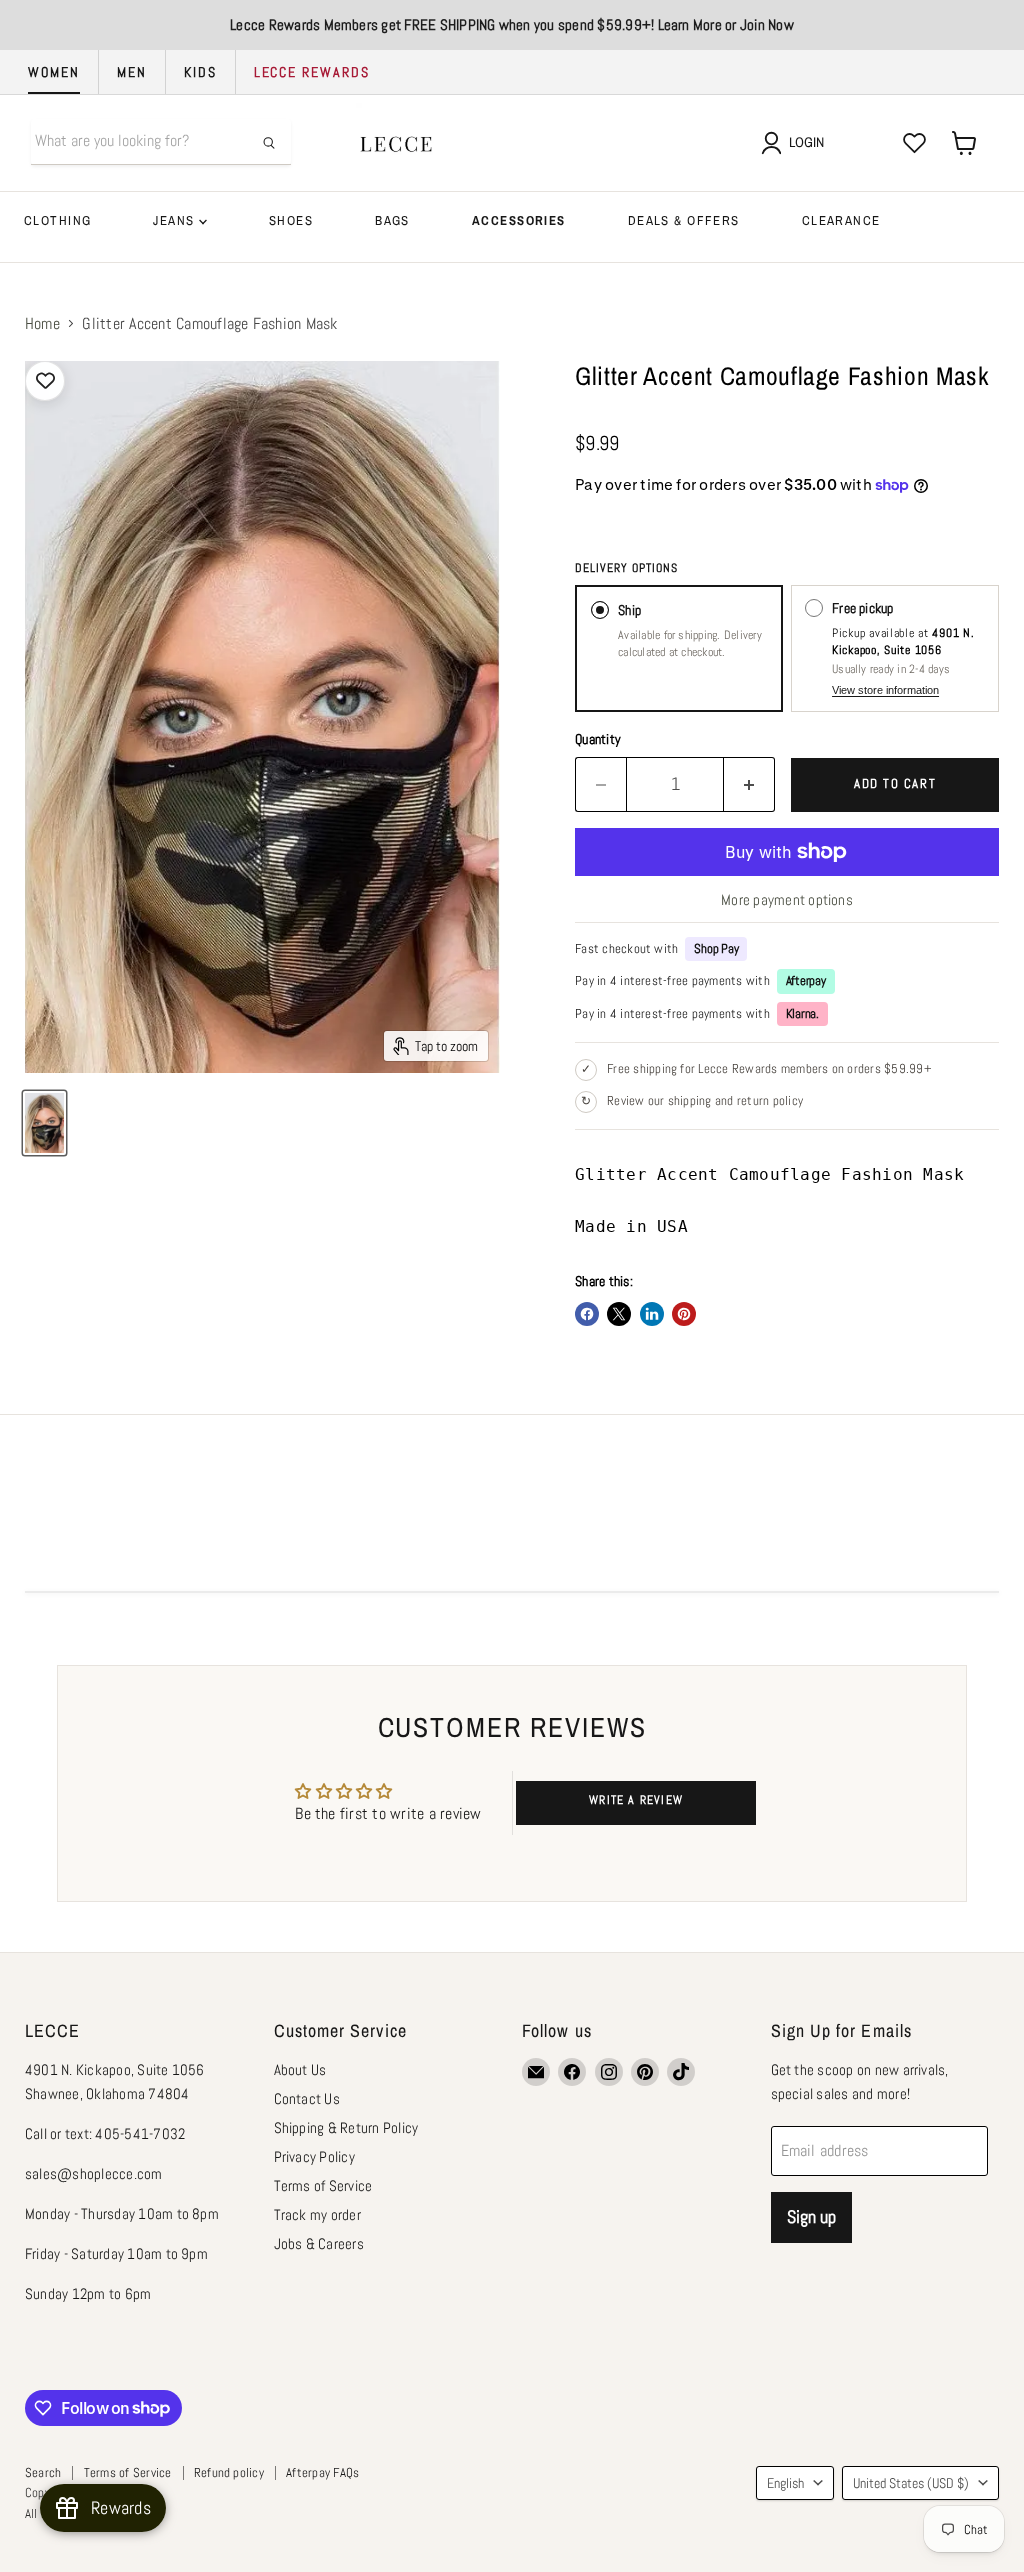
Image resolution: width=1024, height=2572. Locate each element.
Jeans (176, 220)
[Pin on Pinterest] (684, 1314)
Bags (392, 220)
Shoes (291, 220)
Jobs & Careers (319, 2243)
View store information (885, 690)
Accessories (519, 220)
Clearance (841, 220)
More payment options (787, 899)
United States (911, 2483)
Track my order (317, 2214)
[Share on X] (619, 1314)
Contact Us (307, 2098)
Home (42, 324)
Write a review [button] (636, 1800)
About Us (300, 2069)
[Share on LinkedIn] (652, 1314)
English (785, 2483)
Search (43, 2472)
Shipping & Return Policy (346, 2127)
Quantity (598, 739)
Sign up (811, 2216)
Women (54, 72)
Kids (200, 72)
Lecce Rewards (312, 72)
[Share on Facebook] (587, 1314)
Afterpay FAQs (322, 2472)
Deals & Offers (684, 220)
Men (132, 72)
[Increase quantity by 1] (749, 784)
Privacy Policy (314, 2156)
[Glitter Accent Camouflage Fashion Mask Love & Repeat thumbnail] (44, 1123)
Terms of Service (323, 2185)
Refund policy (229, 2472)
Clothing (57, 220)
